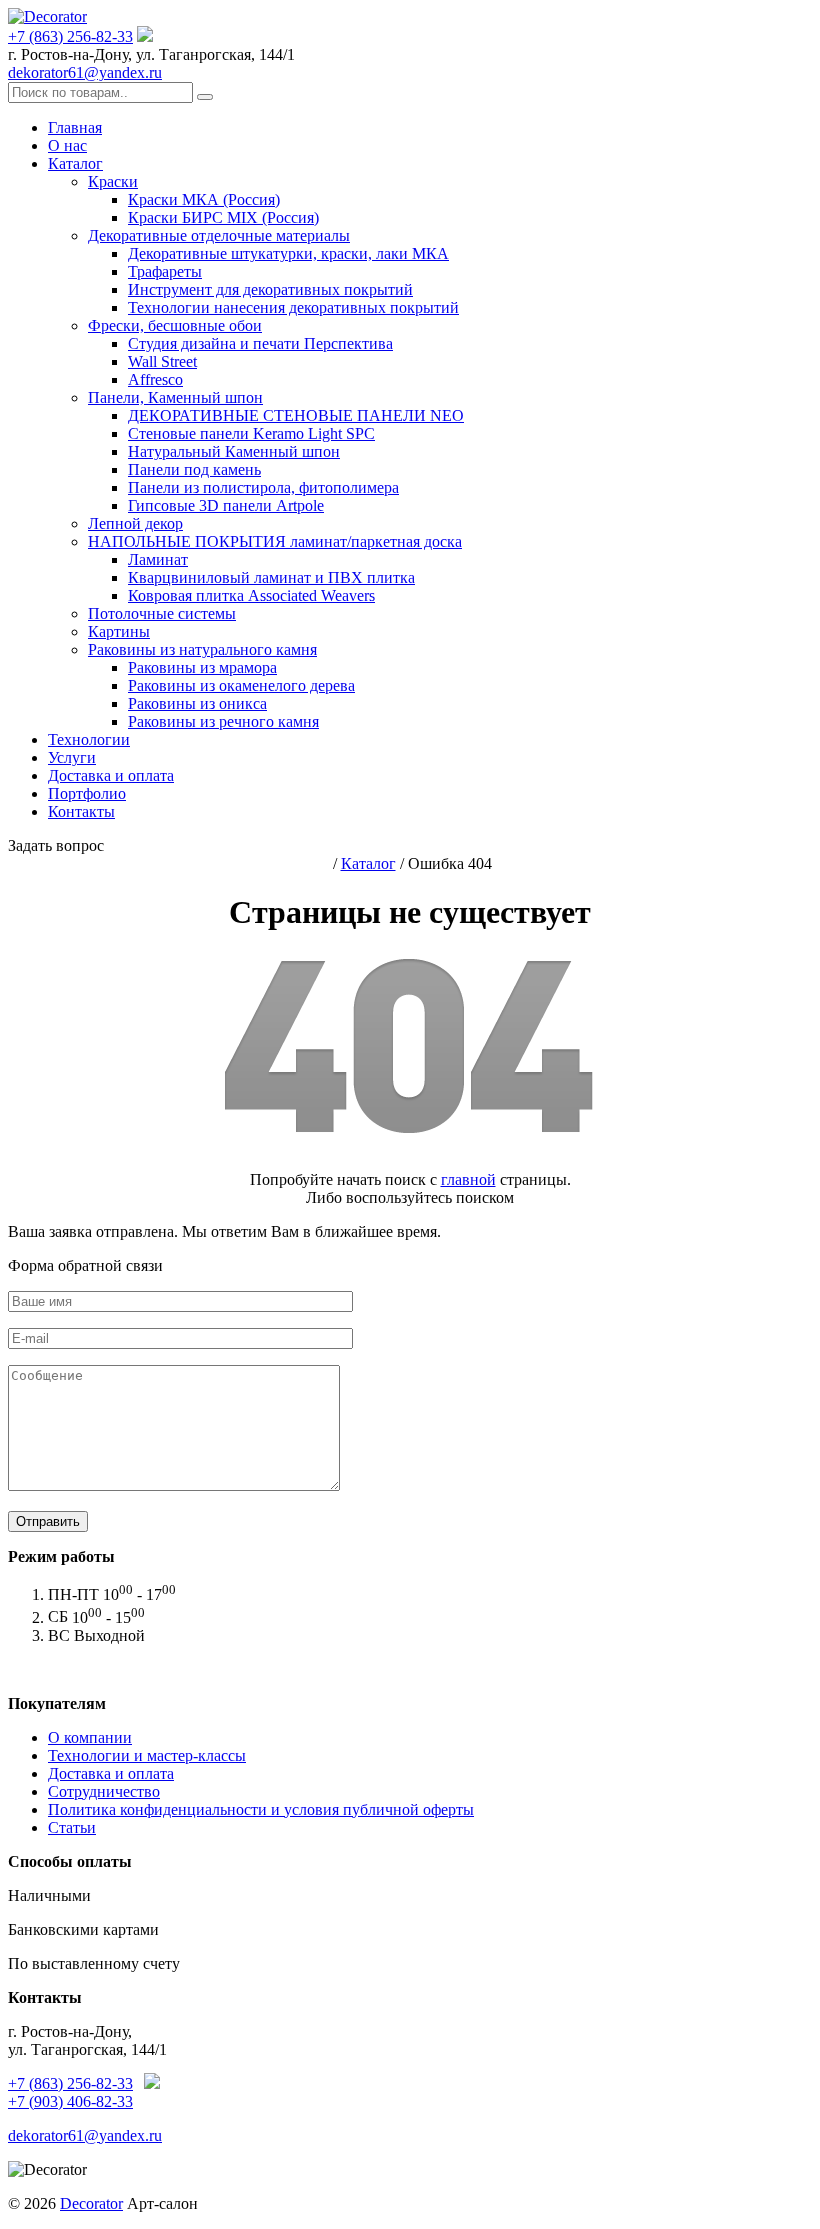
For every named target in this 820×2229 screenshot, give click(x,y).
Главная (75, 127)
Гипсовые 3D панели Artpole (226, 505)
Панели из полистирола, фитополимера (263, 487)
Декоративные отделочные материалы (219, 235)
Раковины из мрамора (202, 667)
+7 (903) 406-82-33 (70, 2101)
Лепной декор (135, 523)
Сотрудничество (104, 1791)
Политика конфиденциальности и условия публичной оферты (261, 1809)
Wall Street (162, 361)
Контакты (81, 811)
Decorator (91, 2203)
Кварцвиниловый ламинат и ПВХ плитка (271, 577)
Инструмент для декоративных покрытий (270, 289)
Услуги (72, 757)
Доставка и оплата (111, 775)
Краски (113, 181)
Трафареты (165, 271)
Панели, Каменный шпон (175, 397)
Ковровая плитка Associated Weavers (251, 595)
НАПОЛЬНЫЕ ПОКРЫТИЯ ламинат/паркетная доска (275, 541)
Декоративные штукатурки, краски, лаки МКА (288, 253)
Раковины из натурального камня (202, 649)
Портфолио (87, 793)
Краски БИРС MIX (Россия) (223, 217)
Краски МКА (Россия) (204, 199)
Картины (119, 631)
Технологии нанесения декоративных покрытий (293, 307)
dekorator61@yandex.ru (85, 72)
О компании (90, 1737)
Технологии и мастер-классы (147, 1755)
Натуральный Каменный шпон (234, 451)
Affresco (155, 379)
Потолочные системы (162, 613)
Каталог (75, 163)
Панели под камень (194, 469)
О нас (67, 145)
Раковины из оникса (197, 703)
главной (468, 1179)
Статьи (72, 1827)
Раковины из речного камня (223, 721)
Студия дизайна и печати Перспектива (260, 343)
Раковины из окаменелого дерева (241, 685)
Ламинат (158, 559)
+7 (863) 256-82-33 (70, 36)
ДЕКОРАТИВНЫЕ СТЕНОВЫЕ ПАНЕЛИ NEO (296, 415)
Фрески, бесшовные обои (175, 325)
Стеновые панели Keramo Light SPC (251, 433)
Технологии (89, 739)
